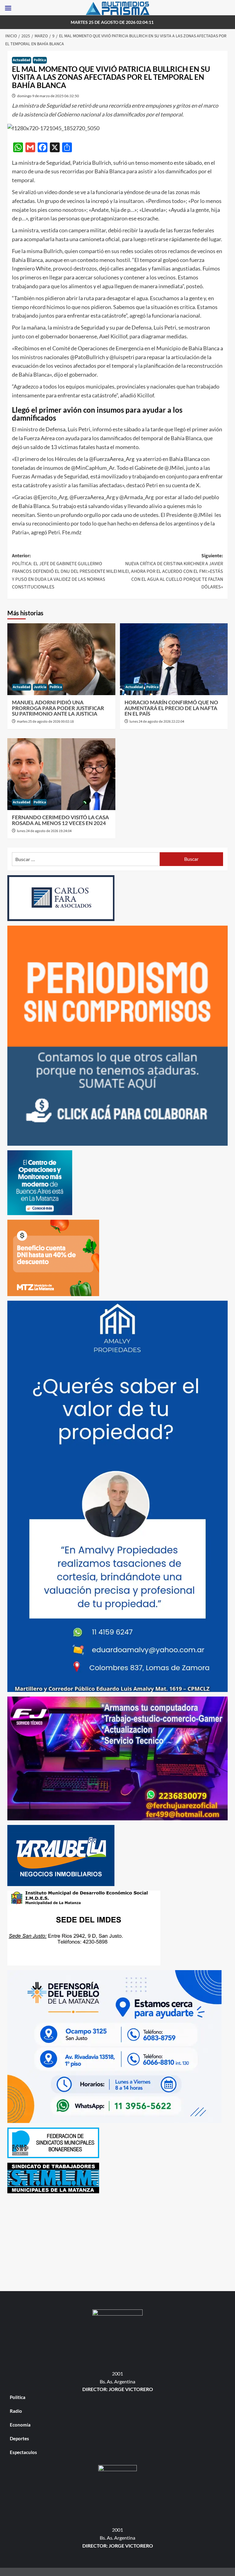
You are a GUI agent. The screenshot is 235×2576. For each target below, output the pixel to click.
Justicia (40, 687)
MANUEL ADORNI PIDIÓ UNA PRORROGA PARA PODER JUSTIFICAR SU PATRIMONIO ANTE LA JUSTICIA (58, 708)
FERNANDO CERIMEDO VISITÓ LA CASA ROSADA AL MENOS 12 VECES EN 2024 (60, 820)
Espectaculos (23, 2452)
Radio (16, 2411)
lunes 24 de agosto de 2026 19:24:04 (44, 831)
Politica (40, 60)
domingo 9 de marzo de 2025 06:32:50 (48, 96)
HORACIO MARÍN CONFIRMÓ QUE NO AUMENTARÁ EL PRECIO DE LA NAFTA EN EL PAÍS (171, 708)
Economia (20, 2425)
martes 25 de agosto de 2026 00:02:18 (45, 722)
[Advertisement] (117, 2241)
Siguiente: (170, 571)
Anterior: (65, 571)
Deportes (19, 2438)
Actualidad (22, 60)
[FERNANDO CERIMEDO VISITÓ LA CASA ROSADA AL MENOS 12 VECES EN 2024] (61, 774)
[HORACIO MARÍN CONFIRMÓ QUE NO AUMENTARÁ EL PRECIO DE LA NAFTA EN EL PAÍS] (174, 659)
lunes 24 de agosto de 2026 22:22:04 (157, 722)
